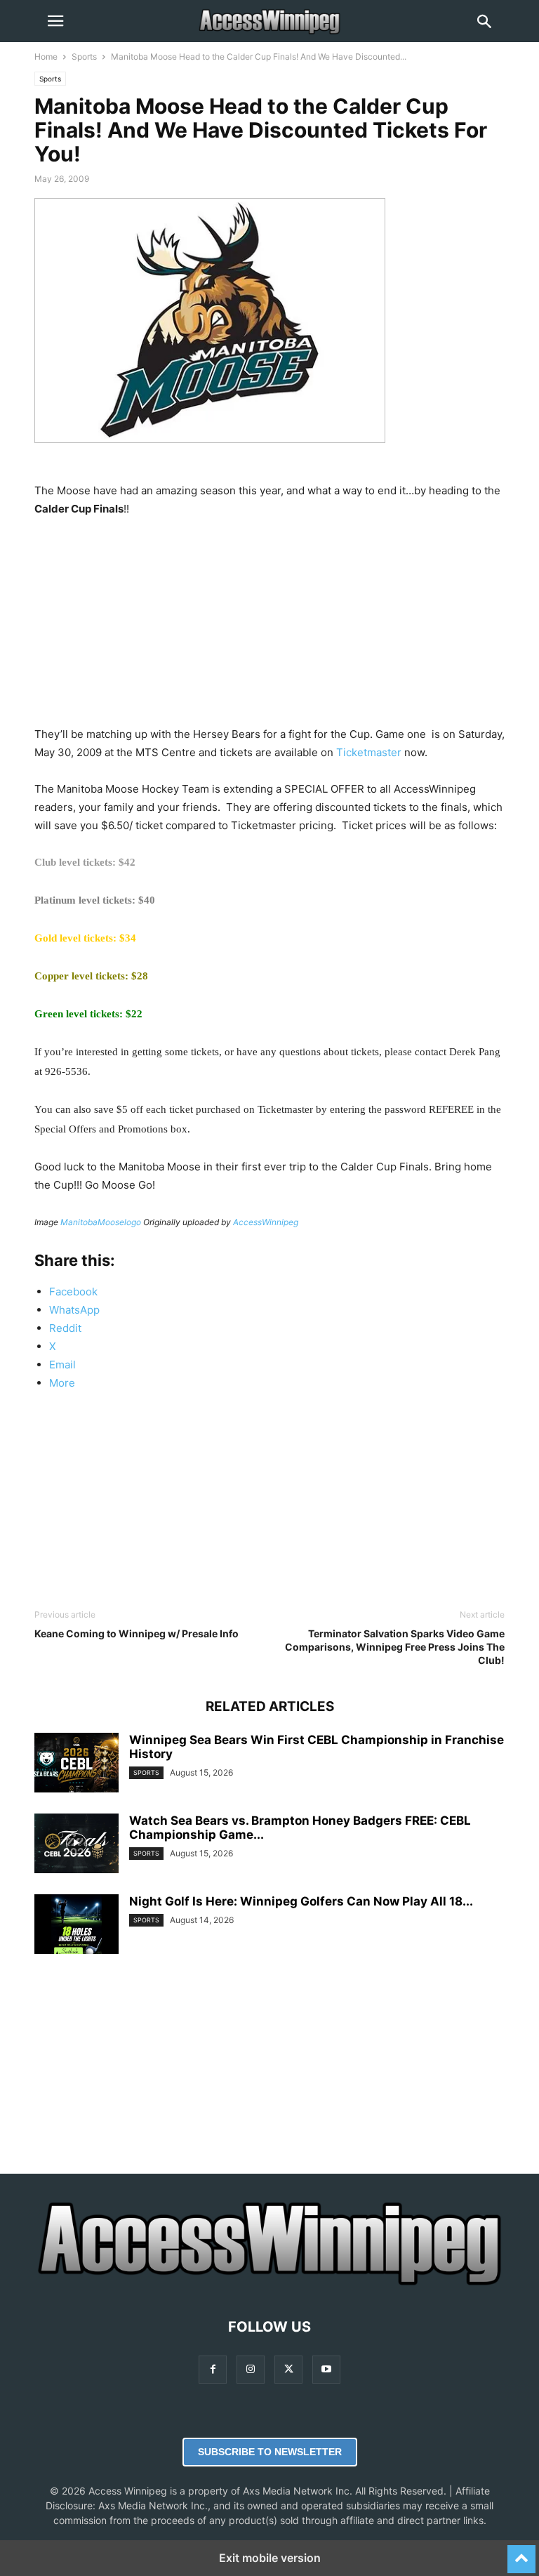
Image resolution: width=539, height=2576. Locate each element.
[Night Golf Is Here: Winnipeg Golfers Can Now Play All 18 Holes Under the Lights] (76, 1926)
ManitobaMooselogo (101, 1222)
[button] (55, 21)
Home (46, 57)
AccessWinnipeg (266, 1222)
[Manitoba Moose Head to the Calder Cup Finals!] (210, 454)
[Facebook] (213, 2369)
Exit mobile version (270, 2558)
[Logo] (269, 2284)
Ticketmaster (369, 752)
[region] (269, 627)
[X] (288, 2369)
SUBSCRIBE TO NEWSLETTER (270, 2452)
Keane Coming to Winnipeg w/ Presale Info (137, 1633)
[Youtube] (326, 2369)
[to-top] (521, 2553)
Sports (84, 57)
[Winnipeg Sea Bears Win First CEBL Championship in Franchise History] (76, 1764)
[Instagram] (251, 2369)
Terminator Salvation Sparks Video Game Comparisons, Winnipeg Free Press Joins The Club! (395, 1647)
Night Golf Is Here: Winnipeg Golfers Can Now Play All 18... (301, 1901)
